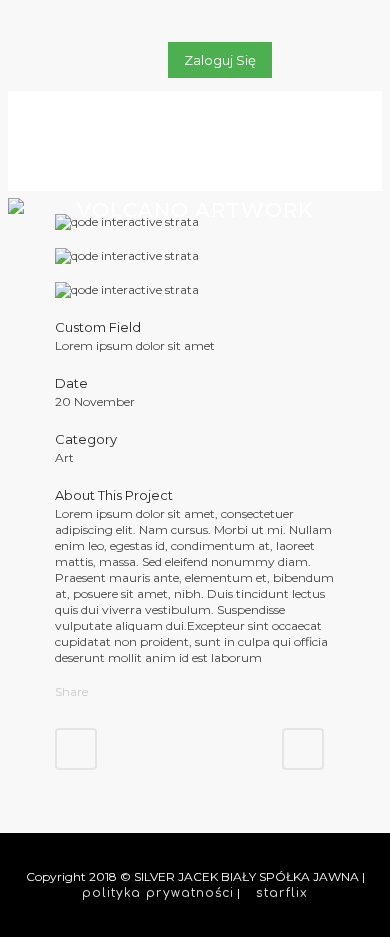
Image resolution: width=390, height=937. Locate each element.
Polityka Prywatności (158, 893)
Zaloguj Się (220, 60)
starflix (282, 893)
